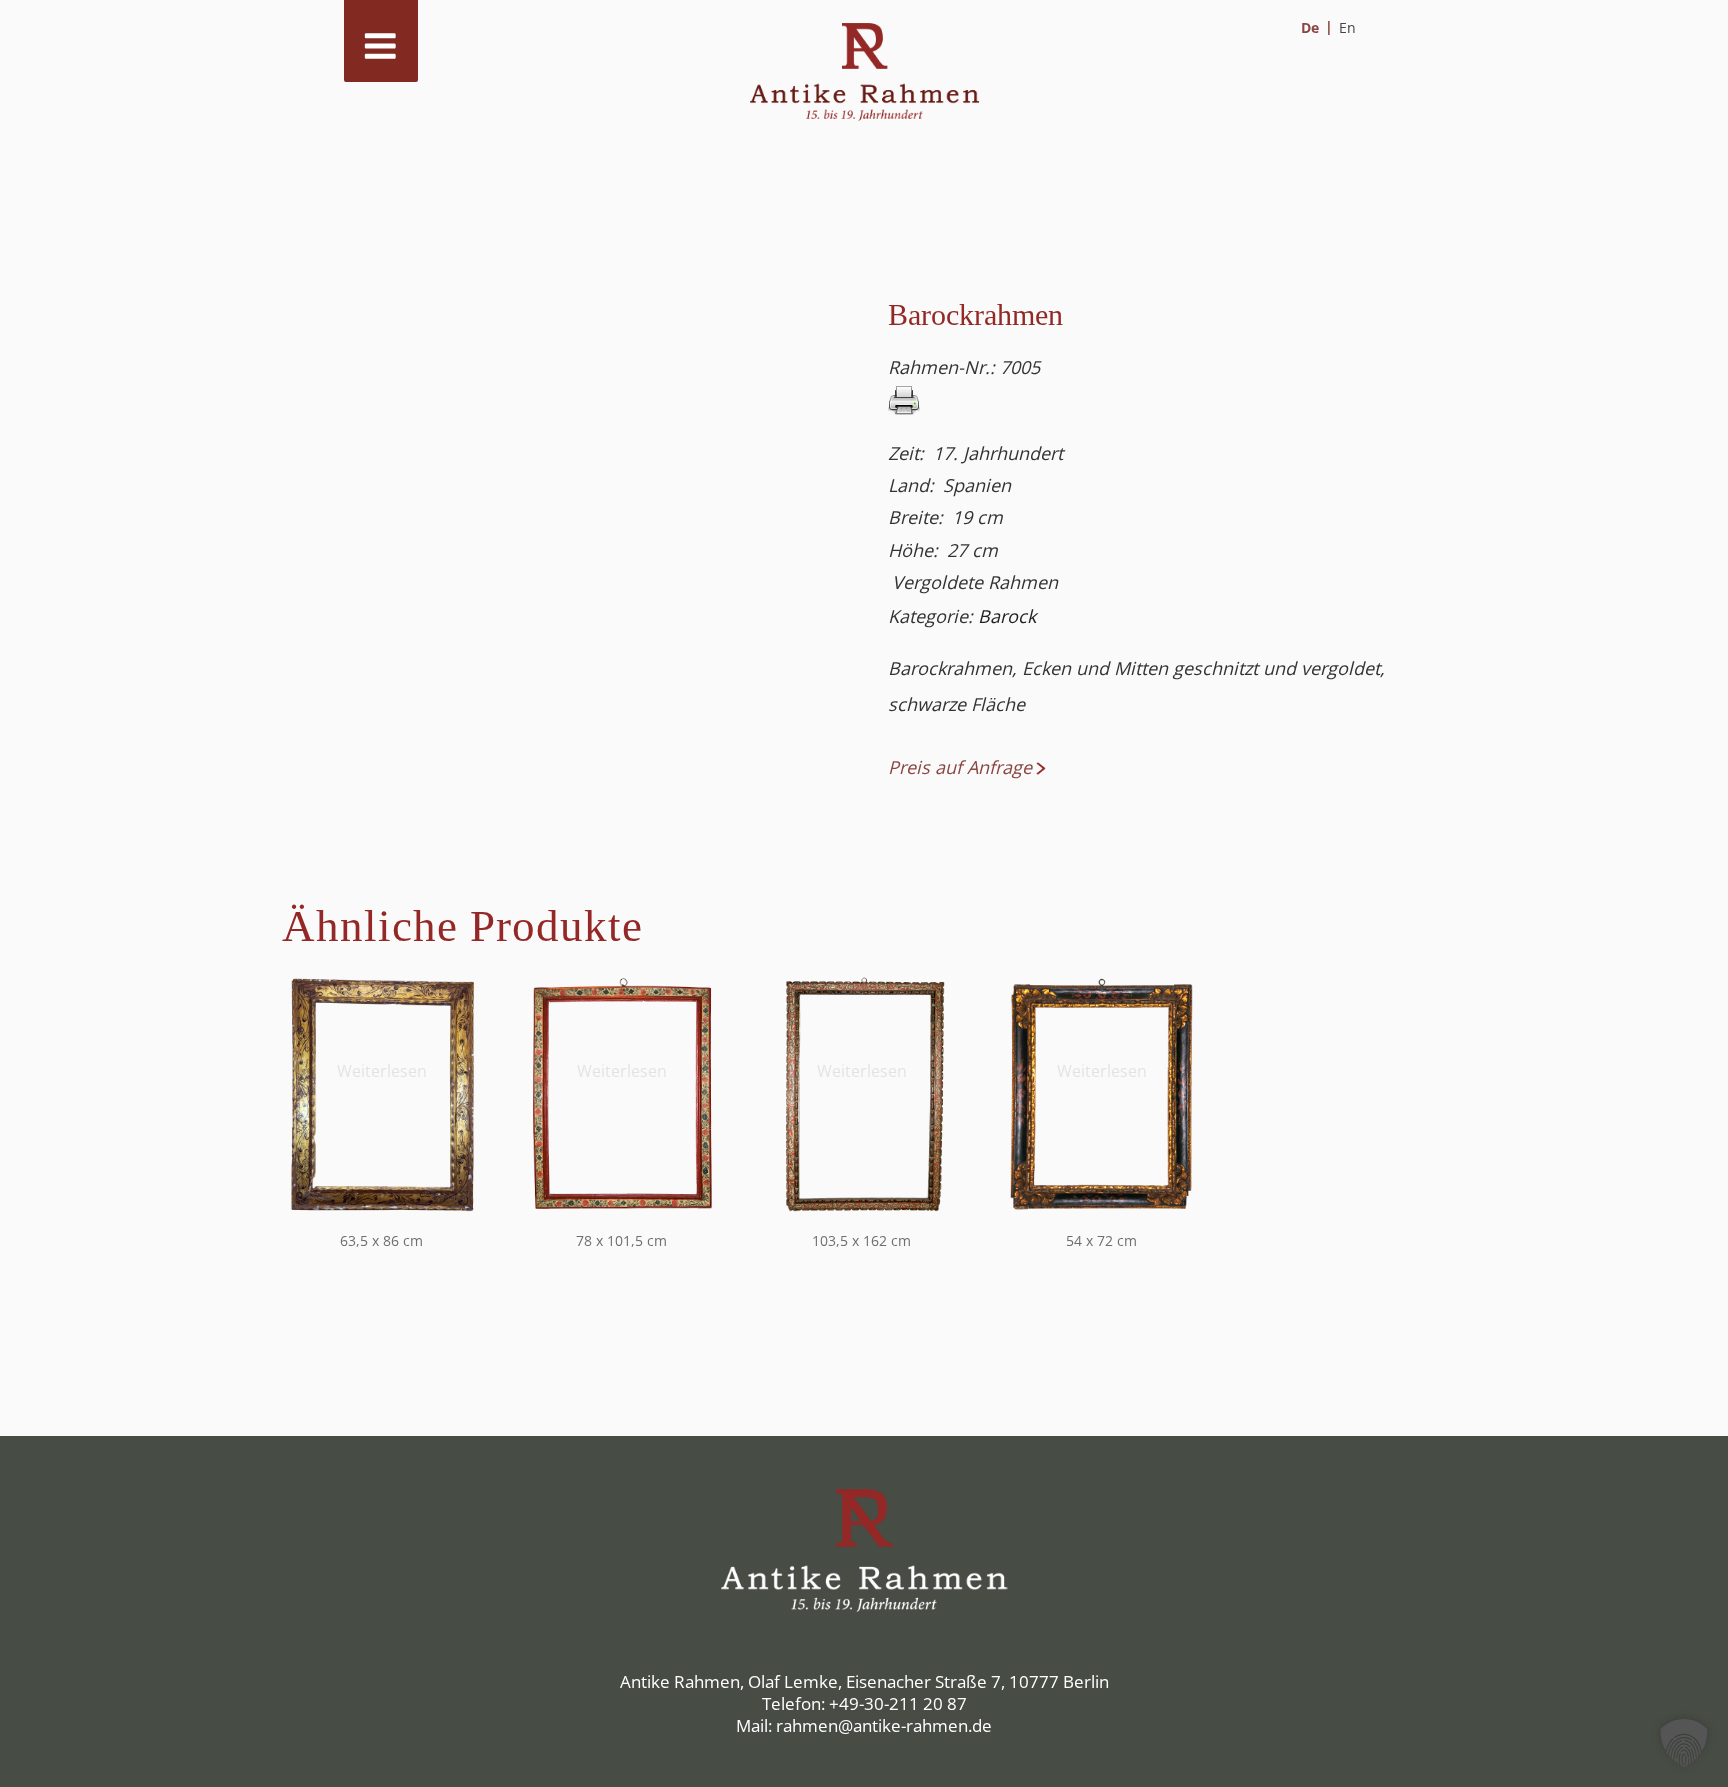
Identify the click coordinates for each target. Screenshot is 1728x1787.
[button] (1684, 1743)
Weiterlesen (382, 1071)
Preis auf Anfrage (960, 767)
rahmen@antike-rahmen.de (884, 1725)
